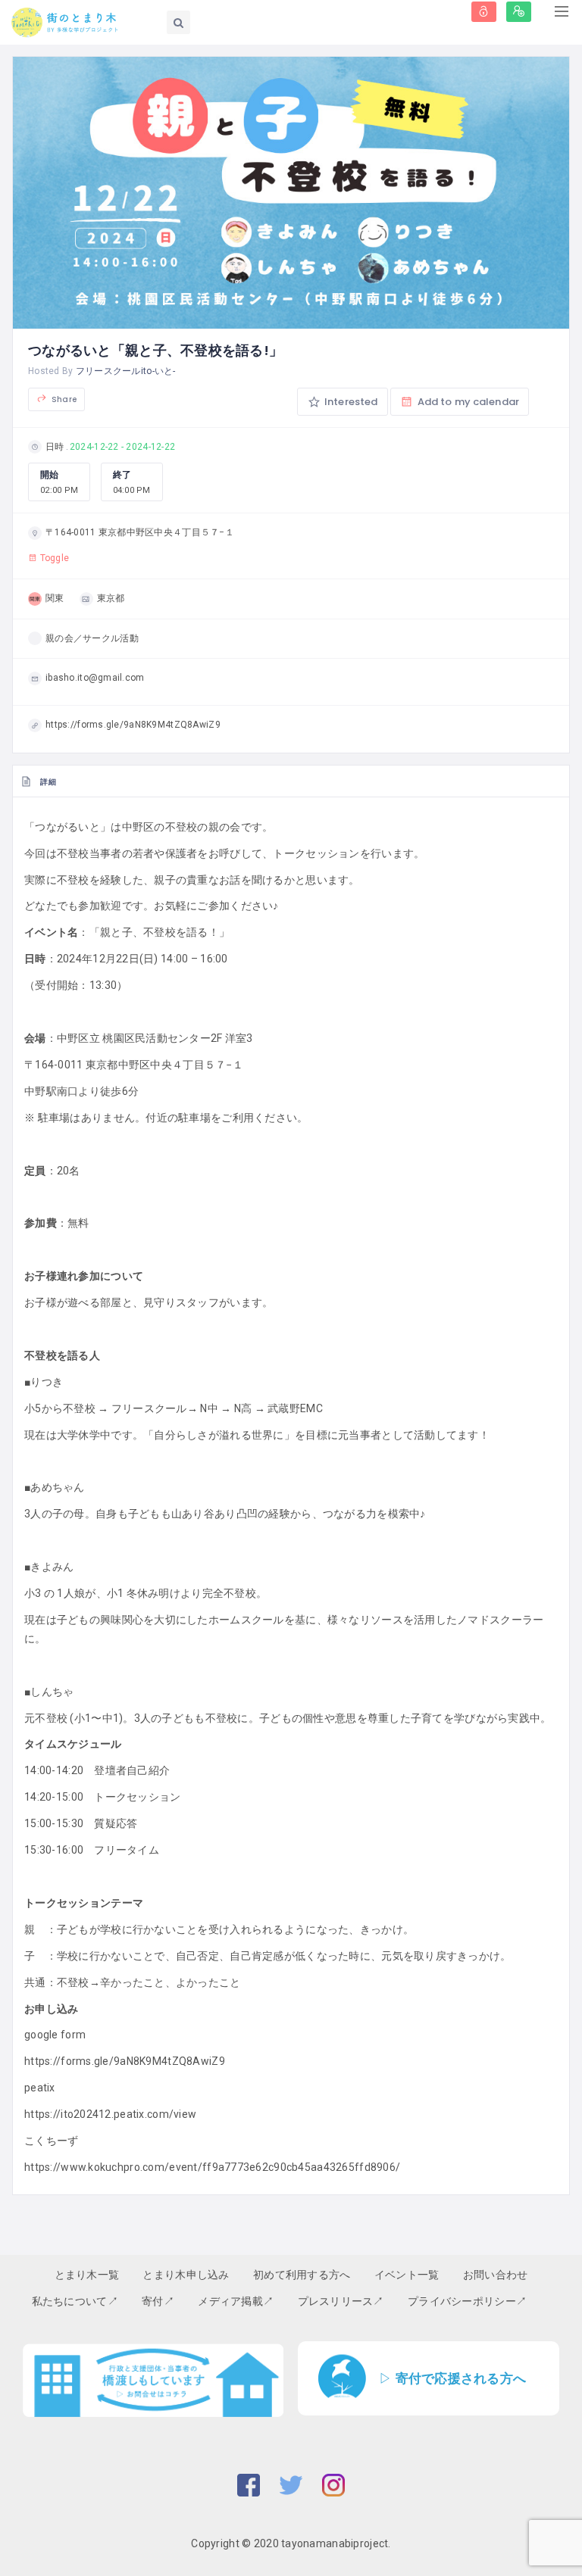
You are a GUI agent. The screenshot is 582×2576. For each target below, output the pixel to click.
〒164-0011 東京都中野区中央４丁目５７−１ (140, 532)
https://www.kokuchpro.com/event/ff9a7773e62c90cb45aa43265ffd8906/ (212, 2167)
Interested (350, 402)
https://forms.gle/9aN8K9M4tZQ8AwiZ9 (133, 725)
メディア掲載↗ (236, 2301)
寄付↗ (158, 2301)
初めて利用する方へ (302, 2275)
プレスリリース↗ (341, 2301)
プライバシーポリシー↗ (467, 2301)
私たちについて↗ (75, 2301)
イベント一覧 (407, 2275)
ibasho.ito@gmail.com (95, 678)
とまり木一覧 (87, 2275)
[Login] (484, 12)
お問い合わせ (496, 2275)
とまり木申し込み (186, 2275)
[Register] (519, 12)
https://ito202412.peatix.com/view (110, 2114)
